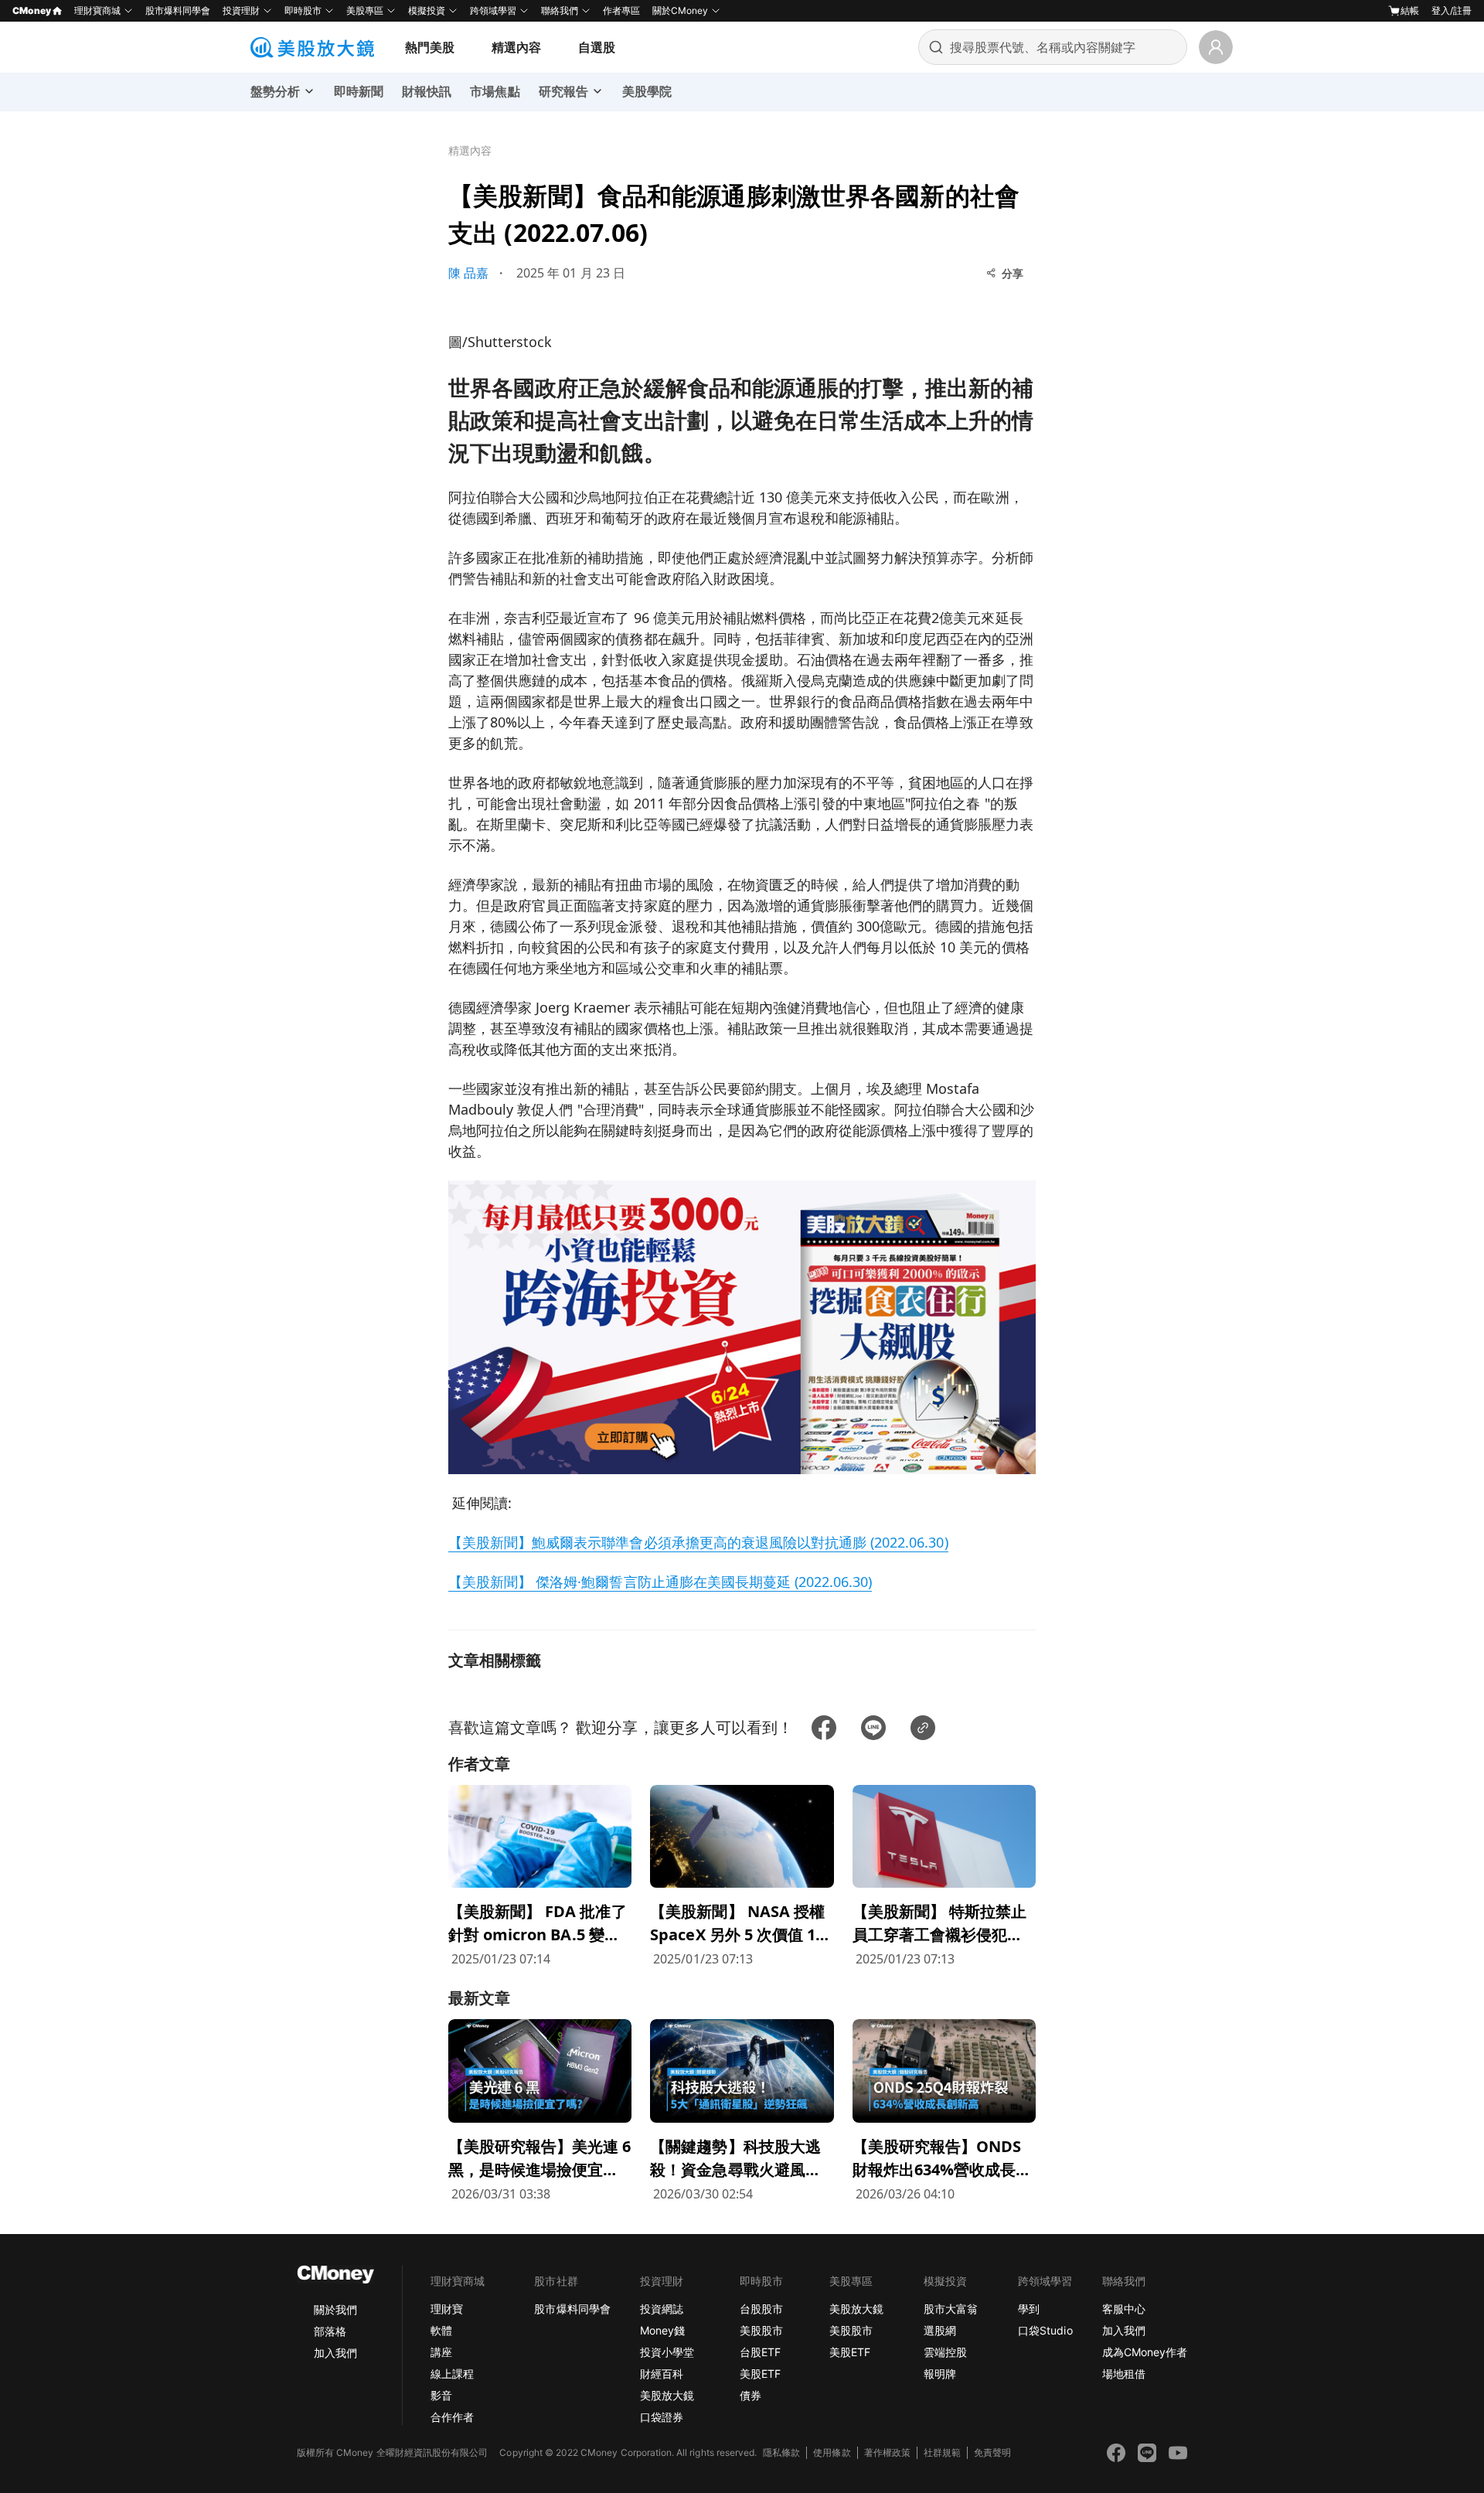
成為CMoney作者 (1145, 2352)
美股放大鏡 (667, 2395)
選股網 (940, 2330)
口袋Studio (1045, 2330)
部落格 (330, 2331)
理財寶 (447, 2309)
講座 (441, 2352)
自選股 (597, 47)
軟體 (441, 2330)
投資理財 (241, 10)
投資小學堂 (667, 2352)
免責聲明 (992, 2452)
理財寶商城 (97, 10)
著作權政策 (887, 2452)
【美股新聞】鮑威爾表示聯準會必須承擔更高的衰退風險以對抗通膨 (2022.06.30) (698, 1542)
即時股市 (303, 10)
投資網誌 (662, 2309)
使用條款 (832, 2452)
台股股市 (761, 2309)
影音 (441, 2395)
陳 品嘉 (468, 273)
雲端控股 (945, 2352)
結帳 (1410, 10)
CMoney (32, 10)
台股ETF (760, 2352)
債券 (751, 2395)
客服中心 (1124, 2309)
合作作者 (452, 2417)
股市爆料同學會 (178, 10)
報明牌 (940, 2374)
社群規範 (942, 2452)
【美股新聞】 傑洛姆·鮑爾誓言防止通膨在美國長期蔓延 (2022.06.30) (660, 1582)
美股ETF (760, 2374)
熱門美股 (430, 47)
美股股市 (761, 2330)
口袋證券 (662, 2417)
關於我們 (335, 2309)
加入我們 (335, 2353)
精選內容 (516, 47)
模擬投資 (427, 10)
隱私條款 (781, 2452)
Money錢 (662, 2330)
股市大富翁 (951, 2309)
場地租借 (1124, 2374)
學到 (1029, 2309)
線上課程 (452, 2374)
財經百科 (662, 2374)
